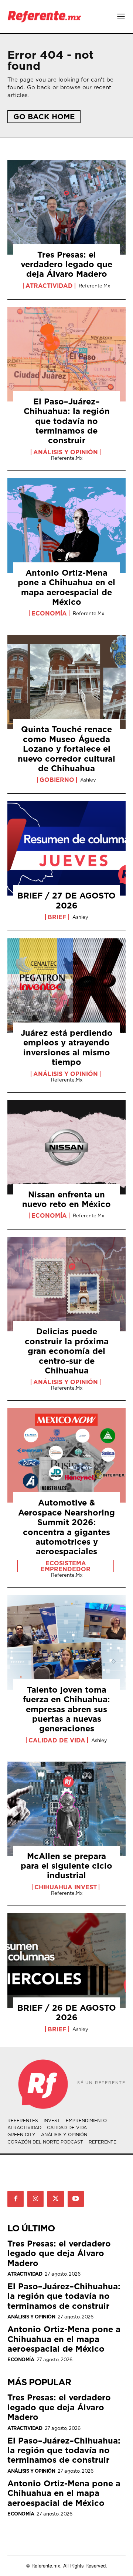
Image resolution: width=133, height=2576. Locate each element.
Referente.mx (94, 286)
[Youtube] (76, 2199)
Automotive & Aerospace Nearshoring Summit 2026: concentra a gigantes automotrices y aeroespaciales (66, 1527)
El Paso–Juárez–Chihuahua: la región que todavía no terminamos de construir (67, 421)
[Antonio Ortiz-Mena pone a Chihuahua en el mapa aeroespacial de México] (66, 525)
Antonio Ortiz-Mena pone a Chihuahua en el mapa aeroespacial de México (66, 587)
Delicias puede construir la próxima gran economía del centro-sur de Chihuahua (67, 1351)
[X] (55, 2199)
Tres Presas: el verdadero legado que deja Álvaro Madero (66, 264)
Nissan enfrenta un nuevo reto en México (66, 1199)
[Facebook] (16, 2199)
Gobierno (57, 780)
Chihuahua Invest (66, 1887)
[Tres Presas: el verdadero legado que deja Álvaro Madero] (66, 207)
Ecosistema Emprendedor (66, 1566)
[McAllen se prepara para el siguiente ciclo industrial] (66, 1809)
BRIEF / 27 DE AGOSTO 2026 (66, 900)
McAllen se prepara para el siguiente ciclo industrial (66, 1866)
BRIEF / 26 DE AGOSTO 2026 (67, 2012)
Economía (49, 613)
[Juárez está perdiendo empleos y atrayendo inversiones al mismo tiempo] (66, 986)
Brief (57, 917)
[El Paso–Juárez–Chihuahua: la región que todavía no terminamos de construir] (66, 354)
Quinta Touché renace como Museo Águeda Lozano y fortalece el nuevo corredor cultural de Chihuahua (66, 749)
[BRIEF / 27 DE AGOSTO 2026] (66, 848)
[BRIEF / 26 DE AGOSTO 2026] (66, 1961)
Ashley (88, 780)
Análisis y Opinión (66, 452)
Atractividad (49, 286)
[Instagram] (35, 2199)
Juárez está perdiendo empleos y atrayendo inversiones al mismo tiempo (67, 1047)
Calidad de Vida (57, 1740)
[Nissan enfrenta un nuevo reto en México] (66, 1147)
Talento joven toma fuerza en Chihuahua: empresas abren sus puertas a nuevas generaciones (66, 1709)
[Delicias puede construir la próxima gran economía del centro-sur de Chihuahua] (66, 1284)
